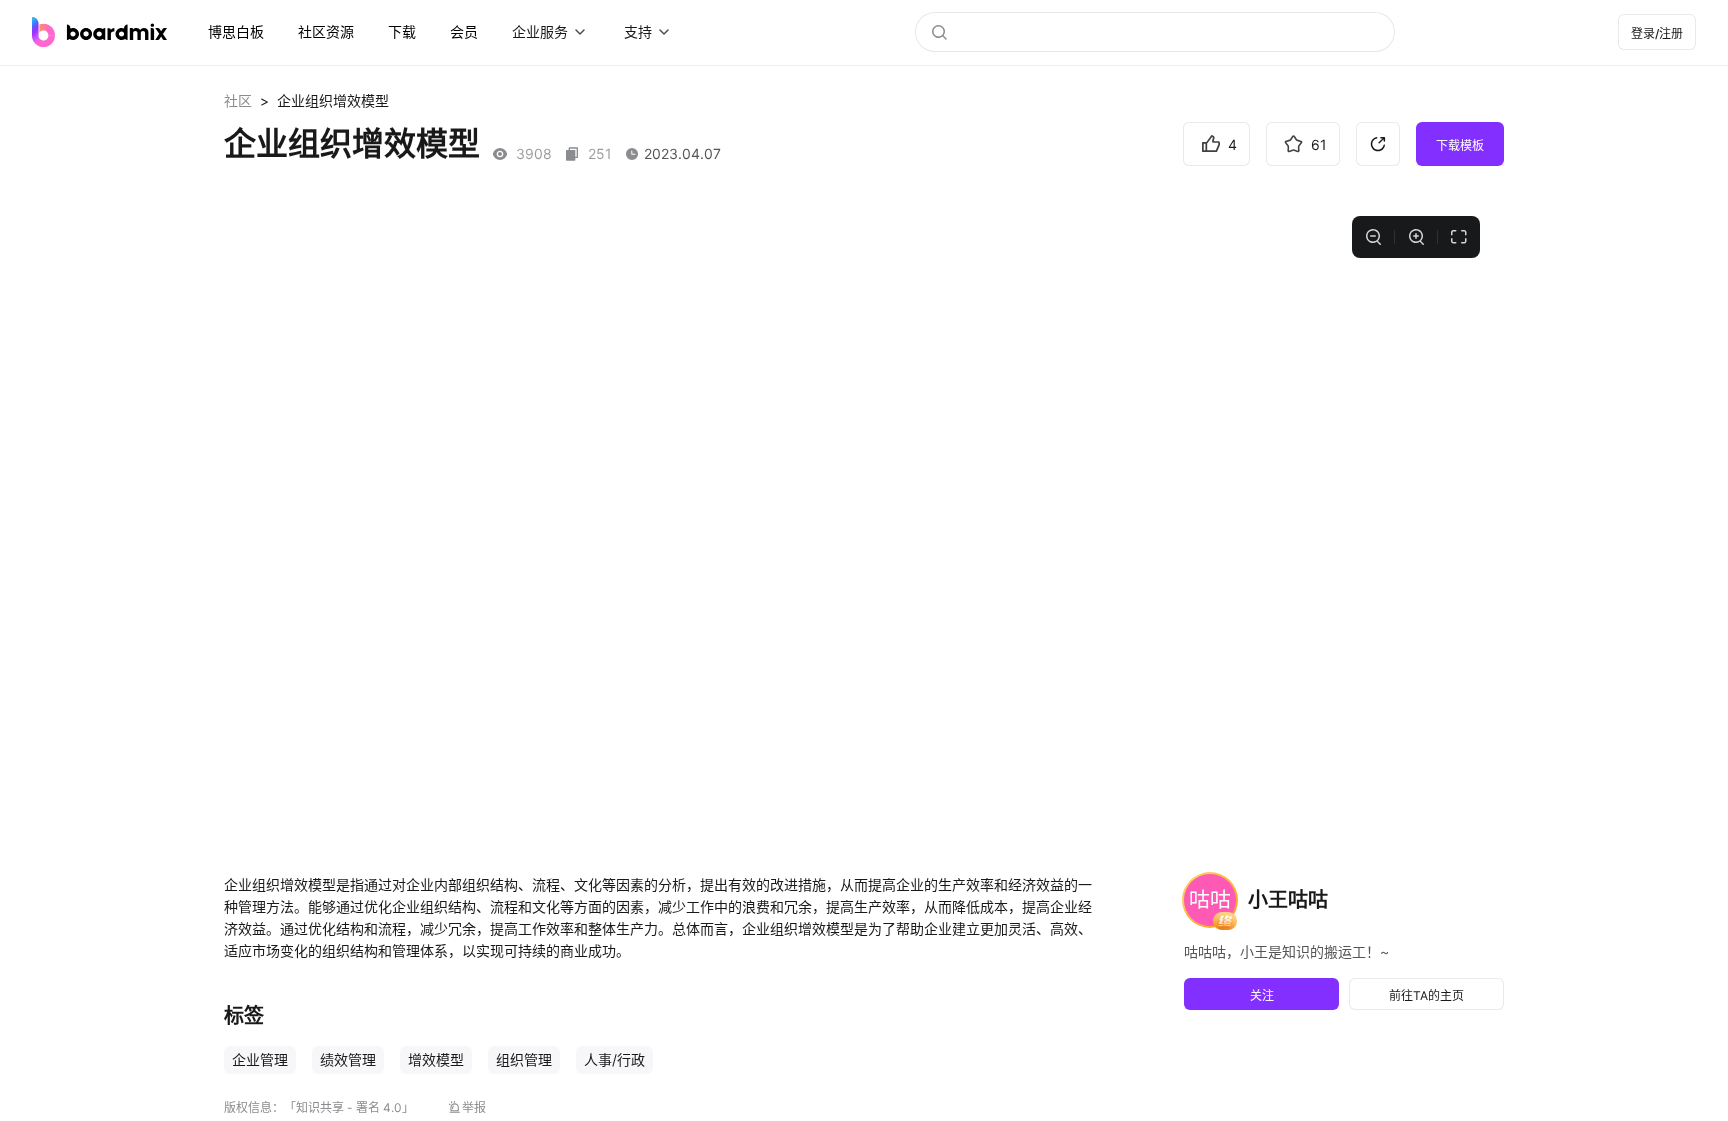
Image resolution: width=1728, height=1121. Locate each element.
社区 (238, 100)
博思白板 (236, 31)
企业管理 (260, 1059)
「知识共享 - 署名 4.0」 (349, 1107)
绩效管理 (348, 1059)
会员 (464, 31)
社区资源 (326, 31)
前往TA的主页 (1426, 995)
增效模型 (436, 1059)
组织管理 (524, 1059)
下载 (402, 31)
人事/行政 (614, 1059)
